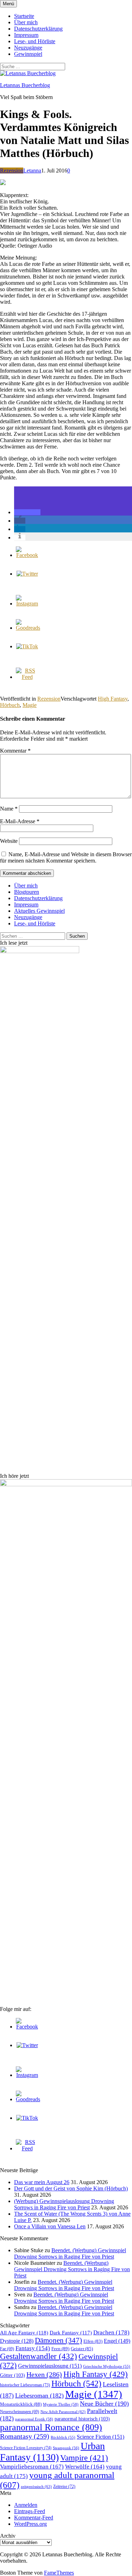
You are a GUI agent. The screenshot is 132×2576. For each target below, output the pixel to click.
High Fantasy (113, 699)
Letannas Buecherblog (25, 85)
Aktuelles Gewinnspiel (39, 911)
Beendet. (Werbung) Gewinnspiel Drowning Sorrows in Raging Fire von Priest (70, 2253)
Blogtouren (27, 892)
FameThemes (59, 2573)
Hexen (44, 2374)
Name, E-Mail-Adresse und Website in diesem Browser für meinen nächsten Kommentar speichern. (66, 857)
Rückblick (63, 2437)
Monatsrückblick (21, 2404)
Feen (60, 2349)
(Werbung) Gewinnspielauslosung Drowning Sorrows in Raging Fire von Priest (64, 2204)
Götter (12, 2375)
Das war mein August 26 (42, 2182)
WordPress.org (30, 2524)
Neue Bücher (104, 2404)
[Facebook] (27, 555)
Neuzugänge (28, 48)
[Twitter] (27, 574)
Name (9, 809)
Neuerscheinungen (20, 2412)
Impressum (26, 35)
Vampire (84, 2458)
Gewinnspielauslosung (50, 2366)
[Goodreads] (28, 628)
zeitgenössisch (36, 2486)
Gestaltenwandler (39, 2356)
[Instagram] (27, 604)
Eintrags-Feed (30, 2511)
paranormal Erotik (34, 2419)
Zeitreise (64, 2486)
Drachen (111, 2332)
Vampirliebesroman (32, 2467)
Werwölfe (85, 2467)
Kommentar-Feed (34, 2518)
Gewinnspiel (28, 54)
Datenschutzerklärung (38, 29)
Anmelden (26, 2505)
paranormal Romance (51, 2427)
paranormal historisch (82, 2419)
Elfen (93, 2341)
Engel (117, 2341)
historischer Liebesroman (25, 2385)
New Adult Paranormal (63, 2412)
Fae (7, 2349)
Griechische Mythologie (107, 2367)
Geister (82, 2349)
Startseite (24, 16)
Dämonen (58, 2340)
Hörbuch (10, 705)
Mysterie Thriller (61, 2404)
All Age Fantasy (24, 2333)
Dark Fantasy (71, 2333)
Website (9, 841)
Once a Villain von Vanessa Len (50, 2226)
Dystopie (17, 2341)
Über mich (26, 22)
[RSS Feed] (27, 677)
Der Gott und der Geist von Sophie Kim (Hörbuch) (71, 2188)
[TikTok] (27, 646)
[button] (27, 512)
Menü (8, 4)
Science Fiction (100, 2437)
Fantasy (33, 2348)
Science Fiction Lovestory (26, 2448)
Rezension (12, 171)
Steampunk (66, 2448)
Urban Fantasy (52, 2452)
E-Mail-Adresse (20, 821)
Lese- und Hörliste (35, 41)
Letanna (32, 171)
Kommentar (15, 751)
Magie (30, 705)
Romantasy (25, 2436)
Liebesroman (39, 2395)
